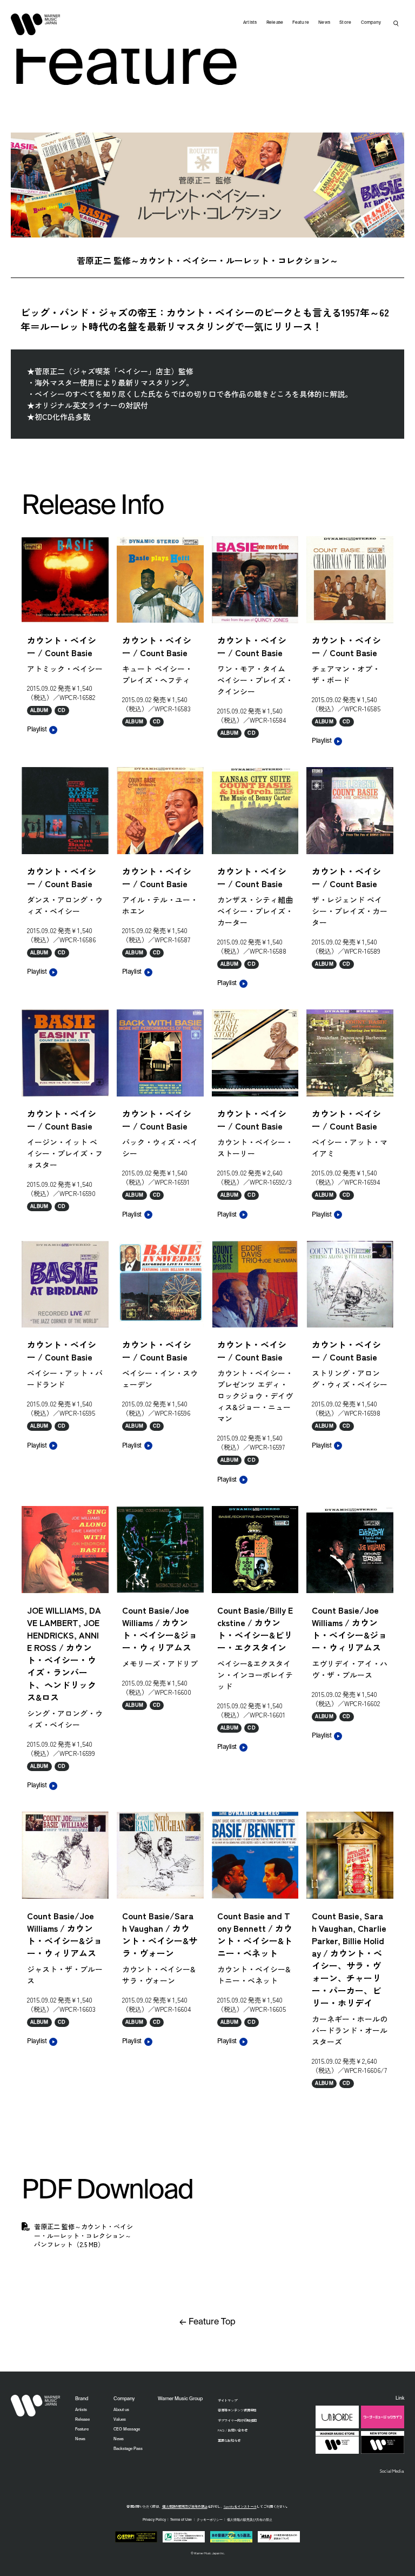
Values (120, 2420)
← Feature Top (207, 2322)
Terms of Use (181, 2520)
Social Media (392, 2471)
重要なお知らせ (229, 2440)
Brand (82, 2399)
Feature (301, 23)
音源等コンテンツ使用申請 (237, 2410)
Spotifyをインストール (240, 2506)
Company (371, 23)
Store (345, 23)
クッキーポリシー (210, 2520)
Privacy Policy (154, 2520)
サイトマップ (227, 2400)
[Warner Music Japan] (36, 2406)
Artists (250, 23)
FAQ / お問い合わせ (233, 2430)
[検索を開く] (396, 23)
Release (275, 23)
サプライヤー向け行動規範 (237, 2420)
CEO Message (127, 2429)
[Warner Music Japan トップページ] (36, 24)
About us (121, 2410)
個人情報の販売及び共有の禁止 (185, 2506)
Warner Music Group (180, 2399)
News (324, 23)
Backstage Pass (128, 2449)
